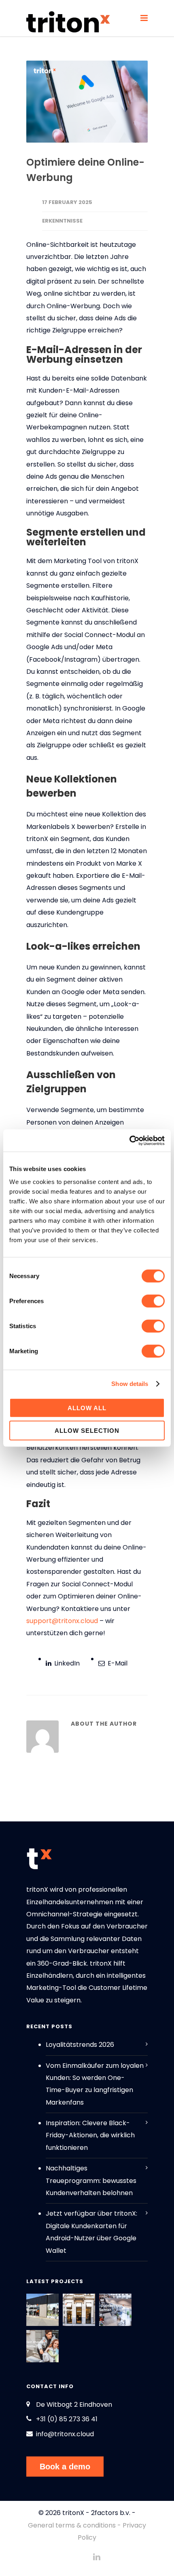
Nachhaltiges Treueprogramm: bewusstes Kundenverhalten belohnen (91, 2181)
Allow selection (87, 1431)
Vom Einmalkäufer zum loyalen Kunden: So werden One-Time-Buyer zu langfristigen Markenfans (95, 2084)
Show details (130, 1384)
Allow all (87, 1408)
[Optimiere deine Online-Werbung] (87, 102)
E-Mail (117, 1663)
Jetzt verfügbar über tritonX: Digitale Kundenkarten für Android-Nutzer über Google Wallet (91, 2232)
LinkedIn (66, 1663)
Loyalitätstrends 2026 (80, 2045)
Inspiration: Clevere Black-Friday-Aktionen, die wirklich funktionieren (90, 2135)
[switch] (153, 1301)
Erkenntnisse (62, 221)
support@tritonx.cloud (62, 1621)
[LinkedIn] (97, 2557)
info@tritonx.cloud (65, 2434)
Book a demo (65, 2467)
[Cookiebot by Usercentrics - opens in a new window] (129, 1140)
